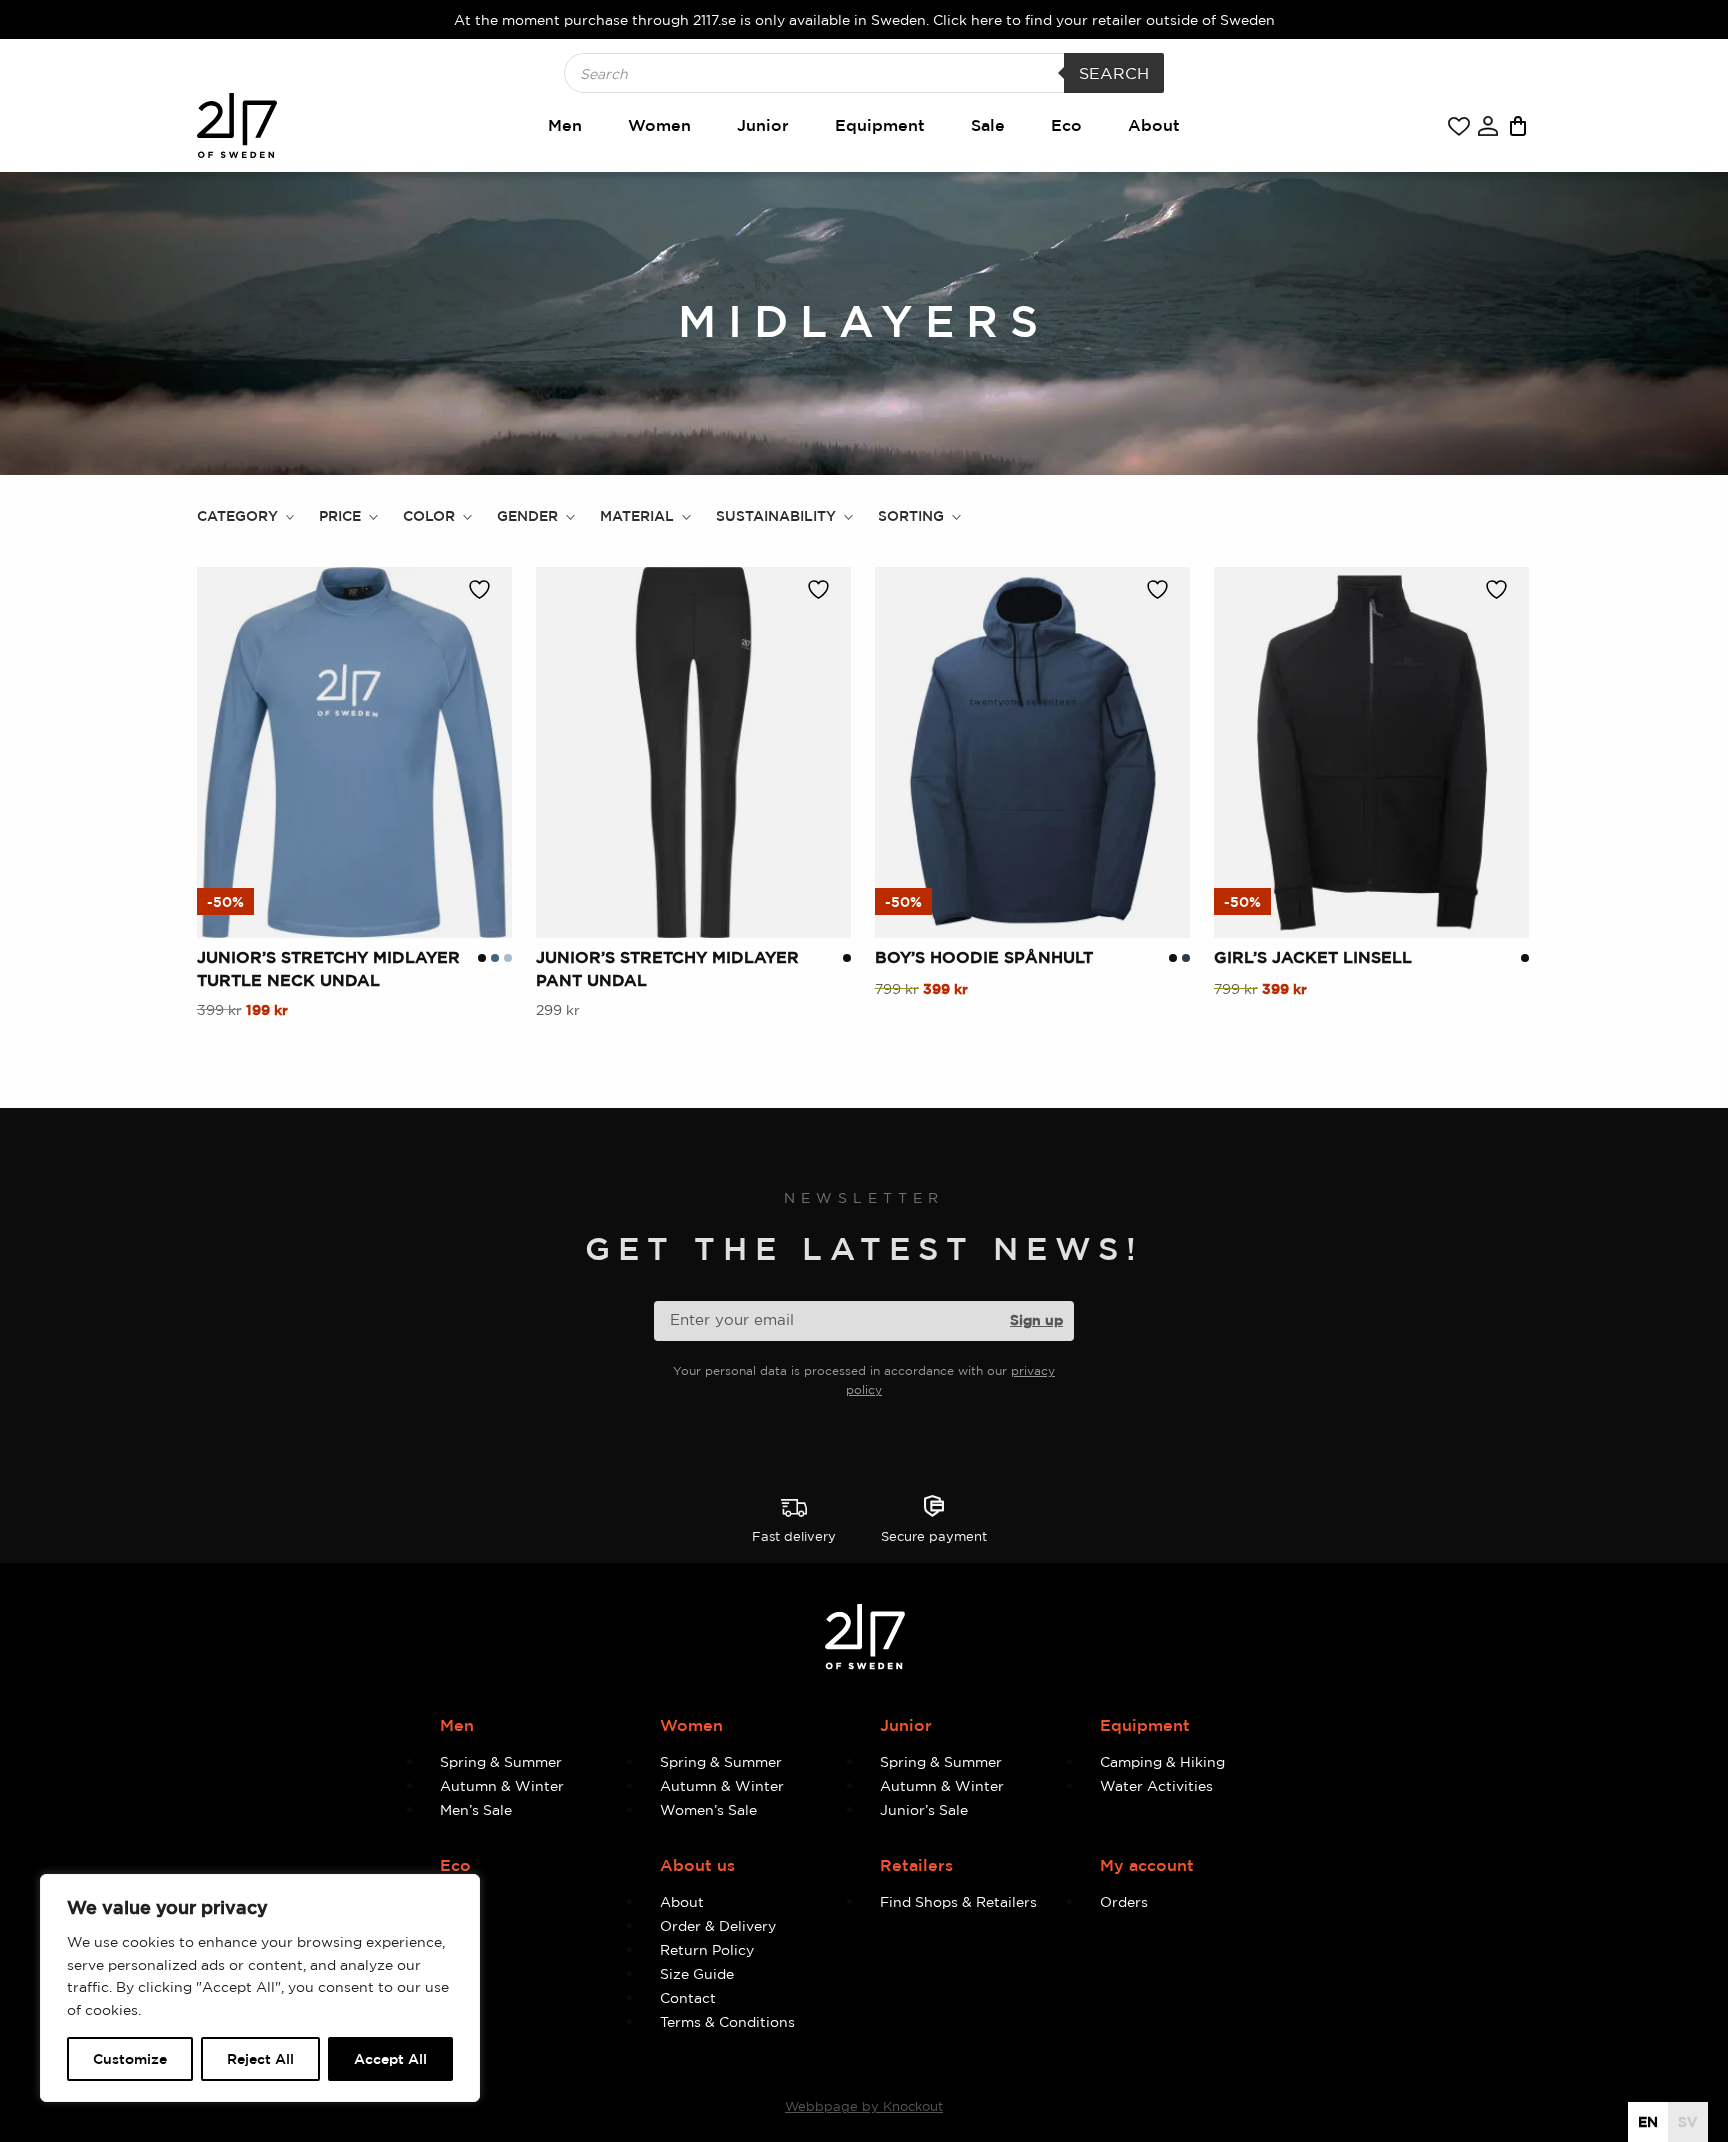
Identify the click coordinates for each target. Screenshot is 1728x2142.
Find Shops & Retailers (958, 1901)
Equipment (880, 125)
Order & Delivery (718, 1925)
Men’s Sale (476, 1809)
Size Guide (697, 1973)
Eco (1066, 125)
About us (697, 1865)
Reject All (260, 2058)
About (1154, 125)
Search (1114, 73)
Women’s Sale (708, 1809)
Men (565, 125)
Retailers (916, 1865)
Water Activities (1156, 1785)
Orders (1124, 1901)
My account (1147, 1865)
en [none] (1648, 2121)
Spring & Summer (501, 1761)
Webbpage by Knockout (864, 2106)
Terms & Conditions (727, 2021)
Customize (130, 2058)
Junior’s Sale (924, 1809)
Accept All (390, 2058)
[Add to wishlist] (484, 590)
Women (659, 125)
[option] (1688, 2122)
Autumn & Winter (502, 1785)
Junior (763, 125)
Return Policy (707, 1949)
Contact (688, 1997)
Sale (988, 125)
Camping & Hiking (1162, 1761)
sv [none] (1688, 2121)
